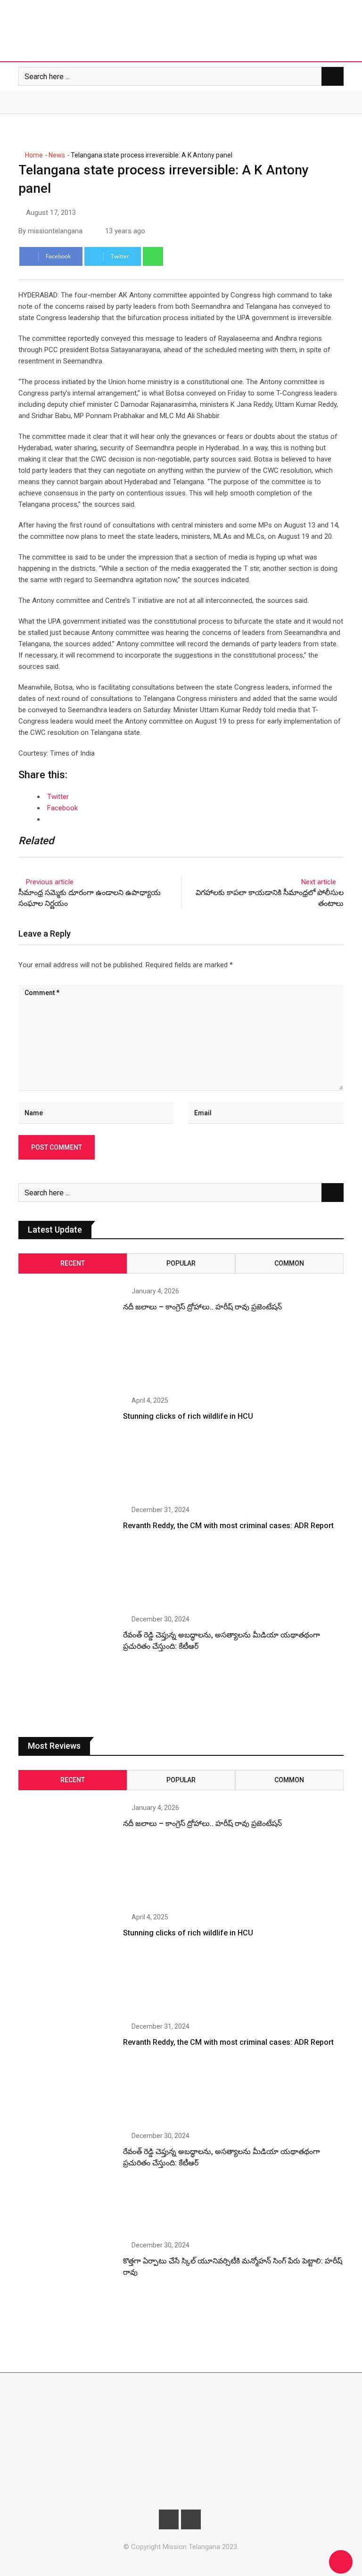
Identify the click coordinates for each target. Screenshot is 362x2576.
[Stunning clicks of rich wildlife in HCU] (67, 1446)
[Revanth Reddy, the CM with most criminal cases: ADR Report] (67, 1555)
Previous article (50, 882)
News (57, 155)
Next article (319, 882)
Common (289, 1263)
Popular (181, 1263)
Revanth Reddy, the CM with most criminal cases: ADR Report (228, 1526)
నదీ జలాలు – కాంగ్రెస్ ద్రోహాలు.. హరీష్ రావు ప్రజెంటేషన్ (202, 1307)
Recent (73, 1263)
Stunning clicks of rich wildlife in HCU (188, 1416)
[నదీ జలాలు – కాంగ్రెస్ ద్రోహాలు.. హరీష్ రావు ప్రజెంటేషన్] (67, 1337)
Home (33, 155)
